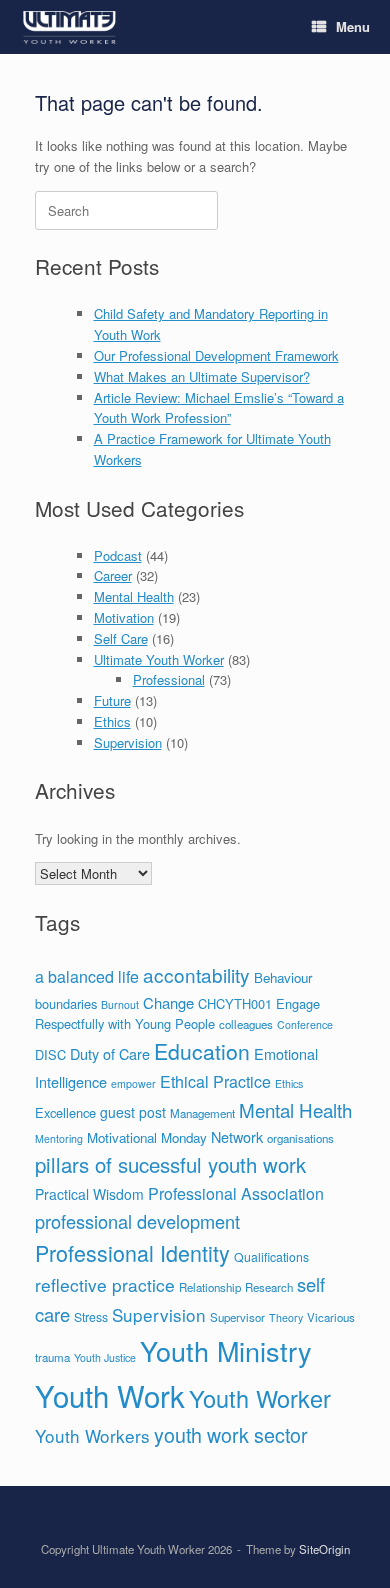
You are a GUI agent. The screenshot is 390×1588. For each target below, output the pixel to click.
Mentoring (59, 1138)
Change (168, 1002)
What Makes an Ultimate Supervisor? (202, 376)
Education (202, 1051)
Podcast (118, 555)
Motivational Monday (147, 1137)
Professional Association (236, 1193)
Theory (286, 1317)
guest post (133, 1112)
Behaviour (283, 977)
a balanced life (87, 976)
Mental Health (134, 596)
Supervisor (237, 1317)
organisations (300, 1138)
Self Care (121, 638)
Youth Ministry (226, 1350)
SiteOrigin (324, 1549)
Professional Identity (132, 1252)
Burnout (120, 1004)
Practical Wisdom (89, 1194)
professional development (137, 1221)
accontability (196, 974)
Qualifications (271, 1257)
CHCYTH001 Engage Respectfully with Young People (177, 1014)
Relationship (210, 1287)
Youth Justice (105, 1357)
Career (113, 575)
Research (269, 1287)
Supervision (128, 742)
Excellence (65, 1112)
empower (133, 1083)
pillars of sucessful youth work (170, 1164)
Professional (169, 679)
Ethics (112, 721)
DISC (50, 1054)
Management (202, 1113)
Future (112, 700)
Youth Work (110, 1395)
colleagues (246, 1024)
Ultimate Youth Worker (159, 659)
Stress (91, 1317)
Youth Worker (260, 1398)
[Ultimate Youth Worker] (69, 27)
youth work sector (231, 1434)
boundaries (66, 1003)
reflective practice (105, 1284)
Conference (305, 1024)
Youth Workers (92, 1435)
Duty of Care (110, 1053)
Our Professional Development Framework (216, 355)
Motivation (124, 617)
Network (237, 1136)
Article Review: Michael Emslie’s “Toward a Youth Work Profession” (219, 408)
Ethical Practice (215, 1081)
